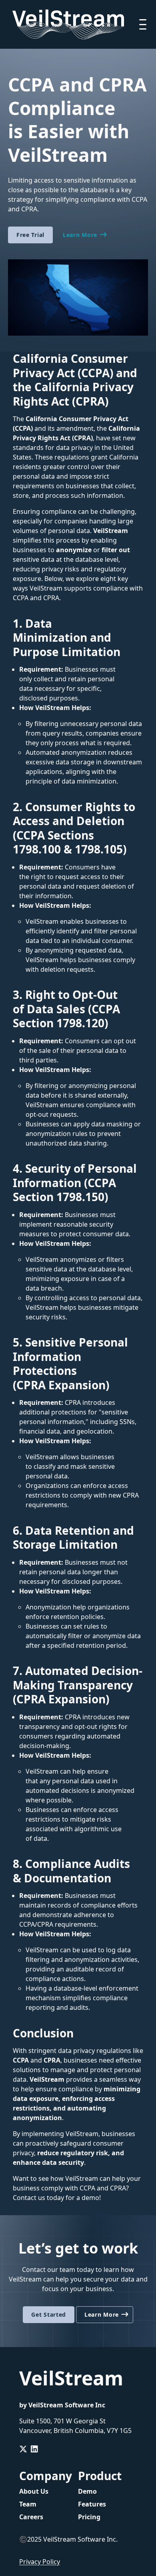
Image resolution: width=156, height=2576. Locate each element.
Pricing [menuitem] (89, 2517)
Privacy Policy (40, 2562)
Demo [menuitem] (87, 2491)
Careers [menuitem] (31, 2517)
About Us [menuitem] (34, 2491)
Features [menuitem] (92, 2504)
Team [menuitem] (28, 2504)
